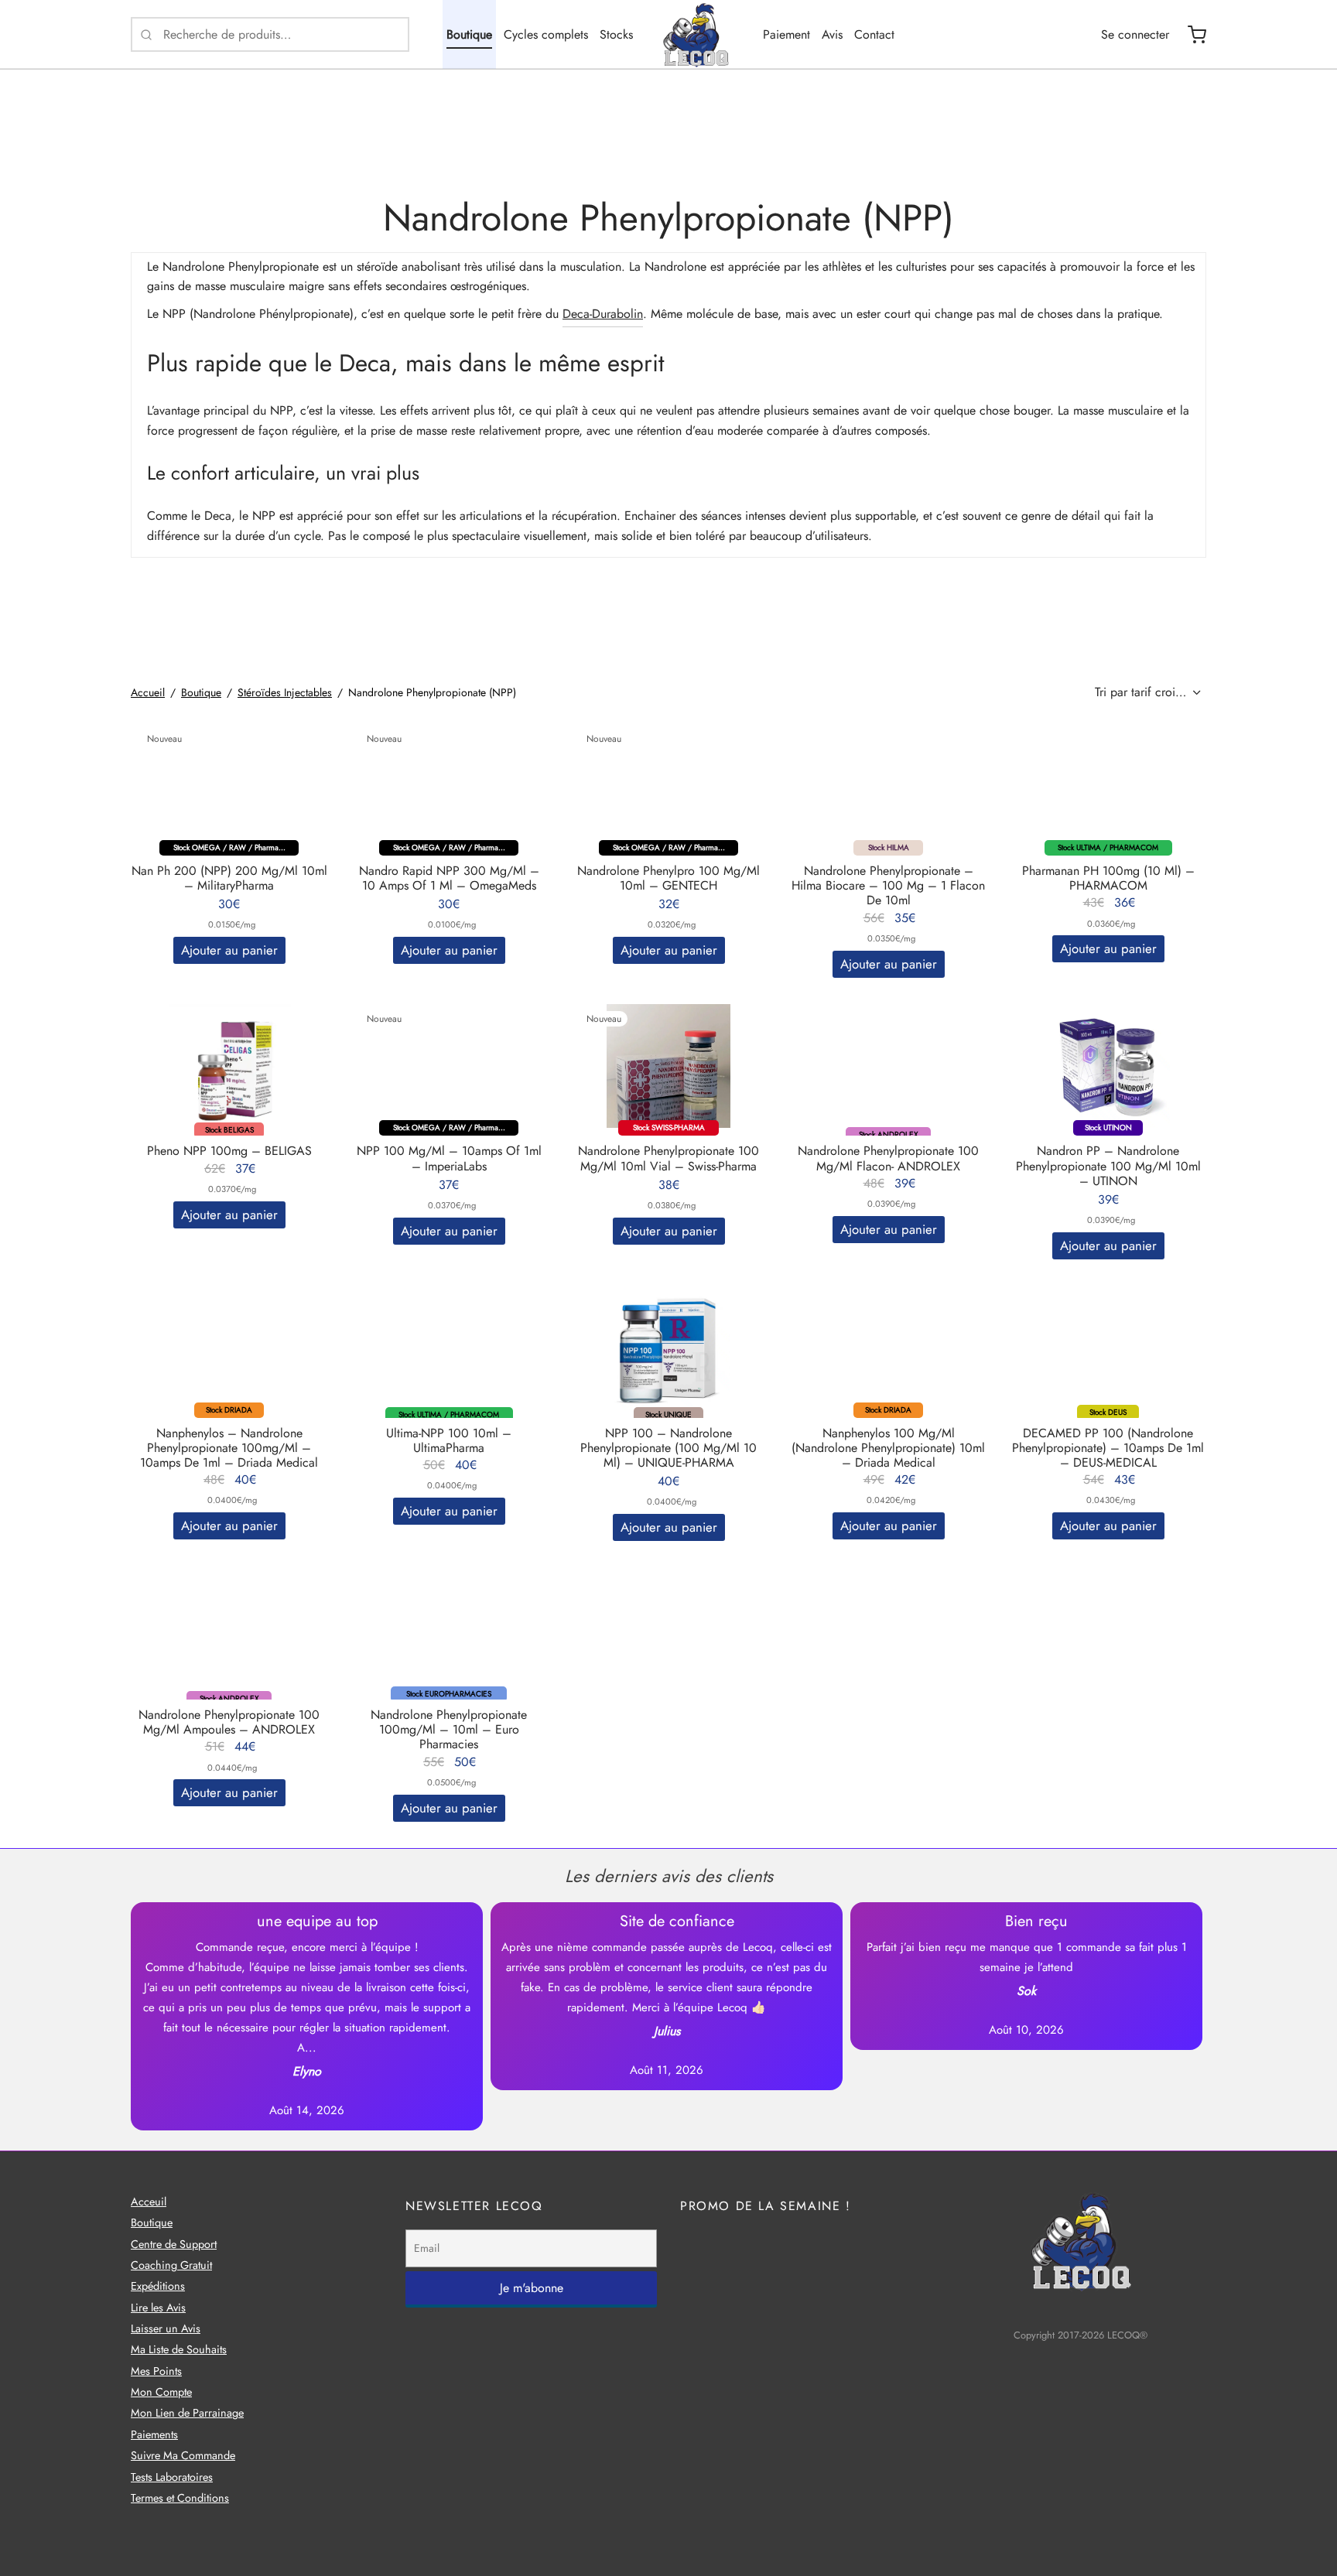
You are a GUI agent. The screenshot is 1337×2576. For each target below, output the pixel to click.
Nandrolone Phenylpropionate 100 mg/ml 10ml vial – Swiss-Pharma (668, 1158)
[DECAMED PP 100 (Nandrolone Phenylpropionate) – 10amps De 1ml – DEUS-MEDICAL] (1108, 1348)
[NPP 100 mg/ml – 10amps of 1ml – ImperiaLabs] (449, 1066)
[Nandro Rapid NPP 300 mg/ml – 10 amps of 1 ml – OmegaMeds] (449, 786)
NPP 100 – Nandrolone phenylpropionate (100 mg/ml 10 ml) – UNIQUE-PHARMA (668, 1448)
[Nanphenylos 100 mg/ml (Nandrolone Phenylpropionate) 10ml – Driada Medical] (888, 1348)
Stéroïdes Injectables (285, 692)
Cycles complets (546, 34)
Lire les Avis (158, 2308)
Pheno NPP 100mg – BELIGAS (229, 1151)
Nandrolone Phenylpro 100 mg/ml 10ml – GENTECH (668, 878)
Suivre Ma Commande (183, 2455)
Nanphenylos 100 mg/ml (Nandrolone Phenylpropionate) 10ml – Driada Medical (888, 1448)
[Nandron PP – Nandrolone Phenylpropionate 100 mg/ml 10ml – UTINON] (1108, 1066)
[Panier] (1197, 35)
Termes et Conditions (180, 2498)
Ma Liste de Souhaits (179, 2349)
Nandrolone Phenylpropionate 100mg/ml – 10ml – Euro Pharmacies (449, 1729)
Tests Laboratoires (172, 2477)
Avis (832, 34)
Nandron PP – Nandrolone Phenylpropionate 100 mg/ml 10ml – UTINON (1108, 1165)
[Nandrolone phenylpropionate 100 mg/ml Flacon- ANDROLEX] (888, 1066)
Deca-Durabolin (603, 314)
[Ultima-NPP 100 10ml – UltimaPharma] (449, 1348)
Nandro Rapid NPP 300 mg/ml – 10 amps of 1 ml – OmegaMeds (449, 878)
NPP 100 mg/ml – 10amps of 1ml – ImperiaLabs (449, 1158)
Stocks (616, 34)
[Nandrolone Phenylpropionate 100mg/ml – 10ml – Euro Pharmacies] (449, 1630)
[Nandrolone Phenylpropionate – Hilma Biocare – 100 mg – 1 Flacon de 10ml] (888, 786)
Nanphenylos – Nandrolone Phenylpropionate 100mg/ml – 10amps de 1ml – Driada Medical (229, 1448)
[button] (229, 950)
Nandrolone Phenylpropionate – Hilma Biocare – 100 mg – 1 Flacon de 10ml (888, 885)
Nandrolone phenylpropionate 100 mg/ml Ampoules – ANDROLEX (229, 1722)
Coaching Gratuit (171, 2265)
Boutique (469, 34)
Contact (874, 34)
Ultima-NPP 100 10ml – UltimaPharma (449, 1440)
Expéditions (158, 2286)
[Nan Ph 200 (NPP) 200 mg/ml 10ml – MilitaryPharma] (229, 786)
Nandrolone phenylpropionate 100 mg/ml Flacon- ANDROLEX (888, 1158)
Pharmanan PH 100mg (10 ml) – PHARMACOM (1108, 878)
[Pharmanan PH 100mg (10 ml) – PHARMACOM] (1108, 786)
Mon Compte (161, 2392)
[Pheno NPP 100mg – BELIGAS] (229, 1066)
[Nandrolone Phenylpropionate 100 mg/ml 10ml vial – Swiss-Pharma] (668, 1066)
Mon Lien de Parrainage (187, 2413)
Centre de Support (174, 2244)
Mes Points (156, 2371)
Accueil (148, 692)
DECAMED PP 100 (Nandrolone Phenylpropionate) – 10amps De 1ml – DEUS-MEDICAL (1108, 1448)
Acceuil (149, 2202)
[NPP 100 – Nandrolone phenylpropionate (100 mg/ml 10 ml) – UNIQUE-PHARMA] (668, 1348)
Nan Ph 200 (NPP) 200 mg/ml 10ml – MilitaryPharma (229, 878)
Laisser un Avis (166, 2328)
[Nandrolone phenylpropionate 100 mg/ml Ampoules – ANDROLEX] (229, 1630)
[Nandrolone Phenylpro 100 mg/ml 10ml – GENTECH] (668, 786)
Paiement (786, 34)
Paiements (154, 2434)
